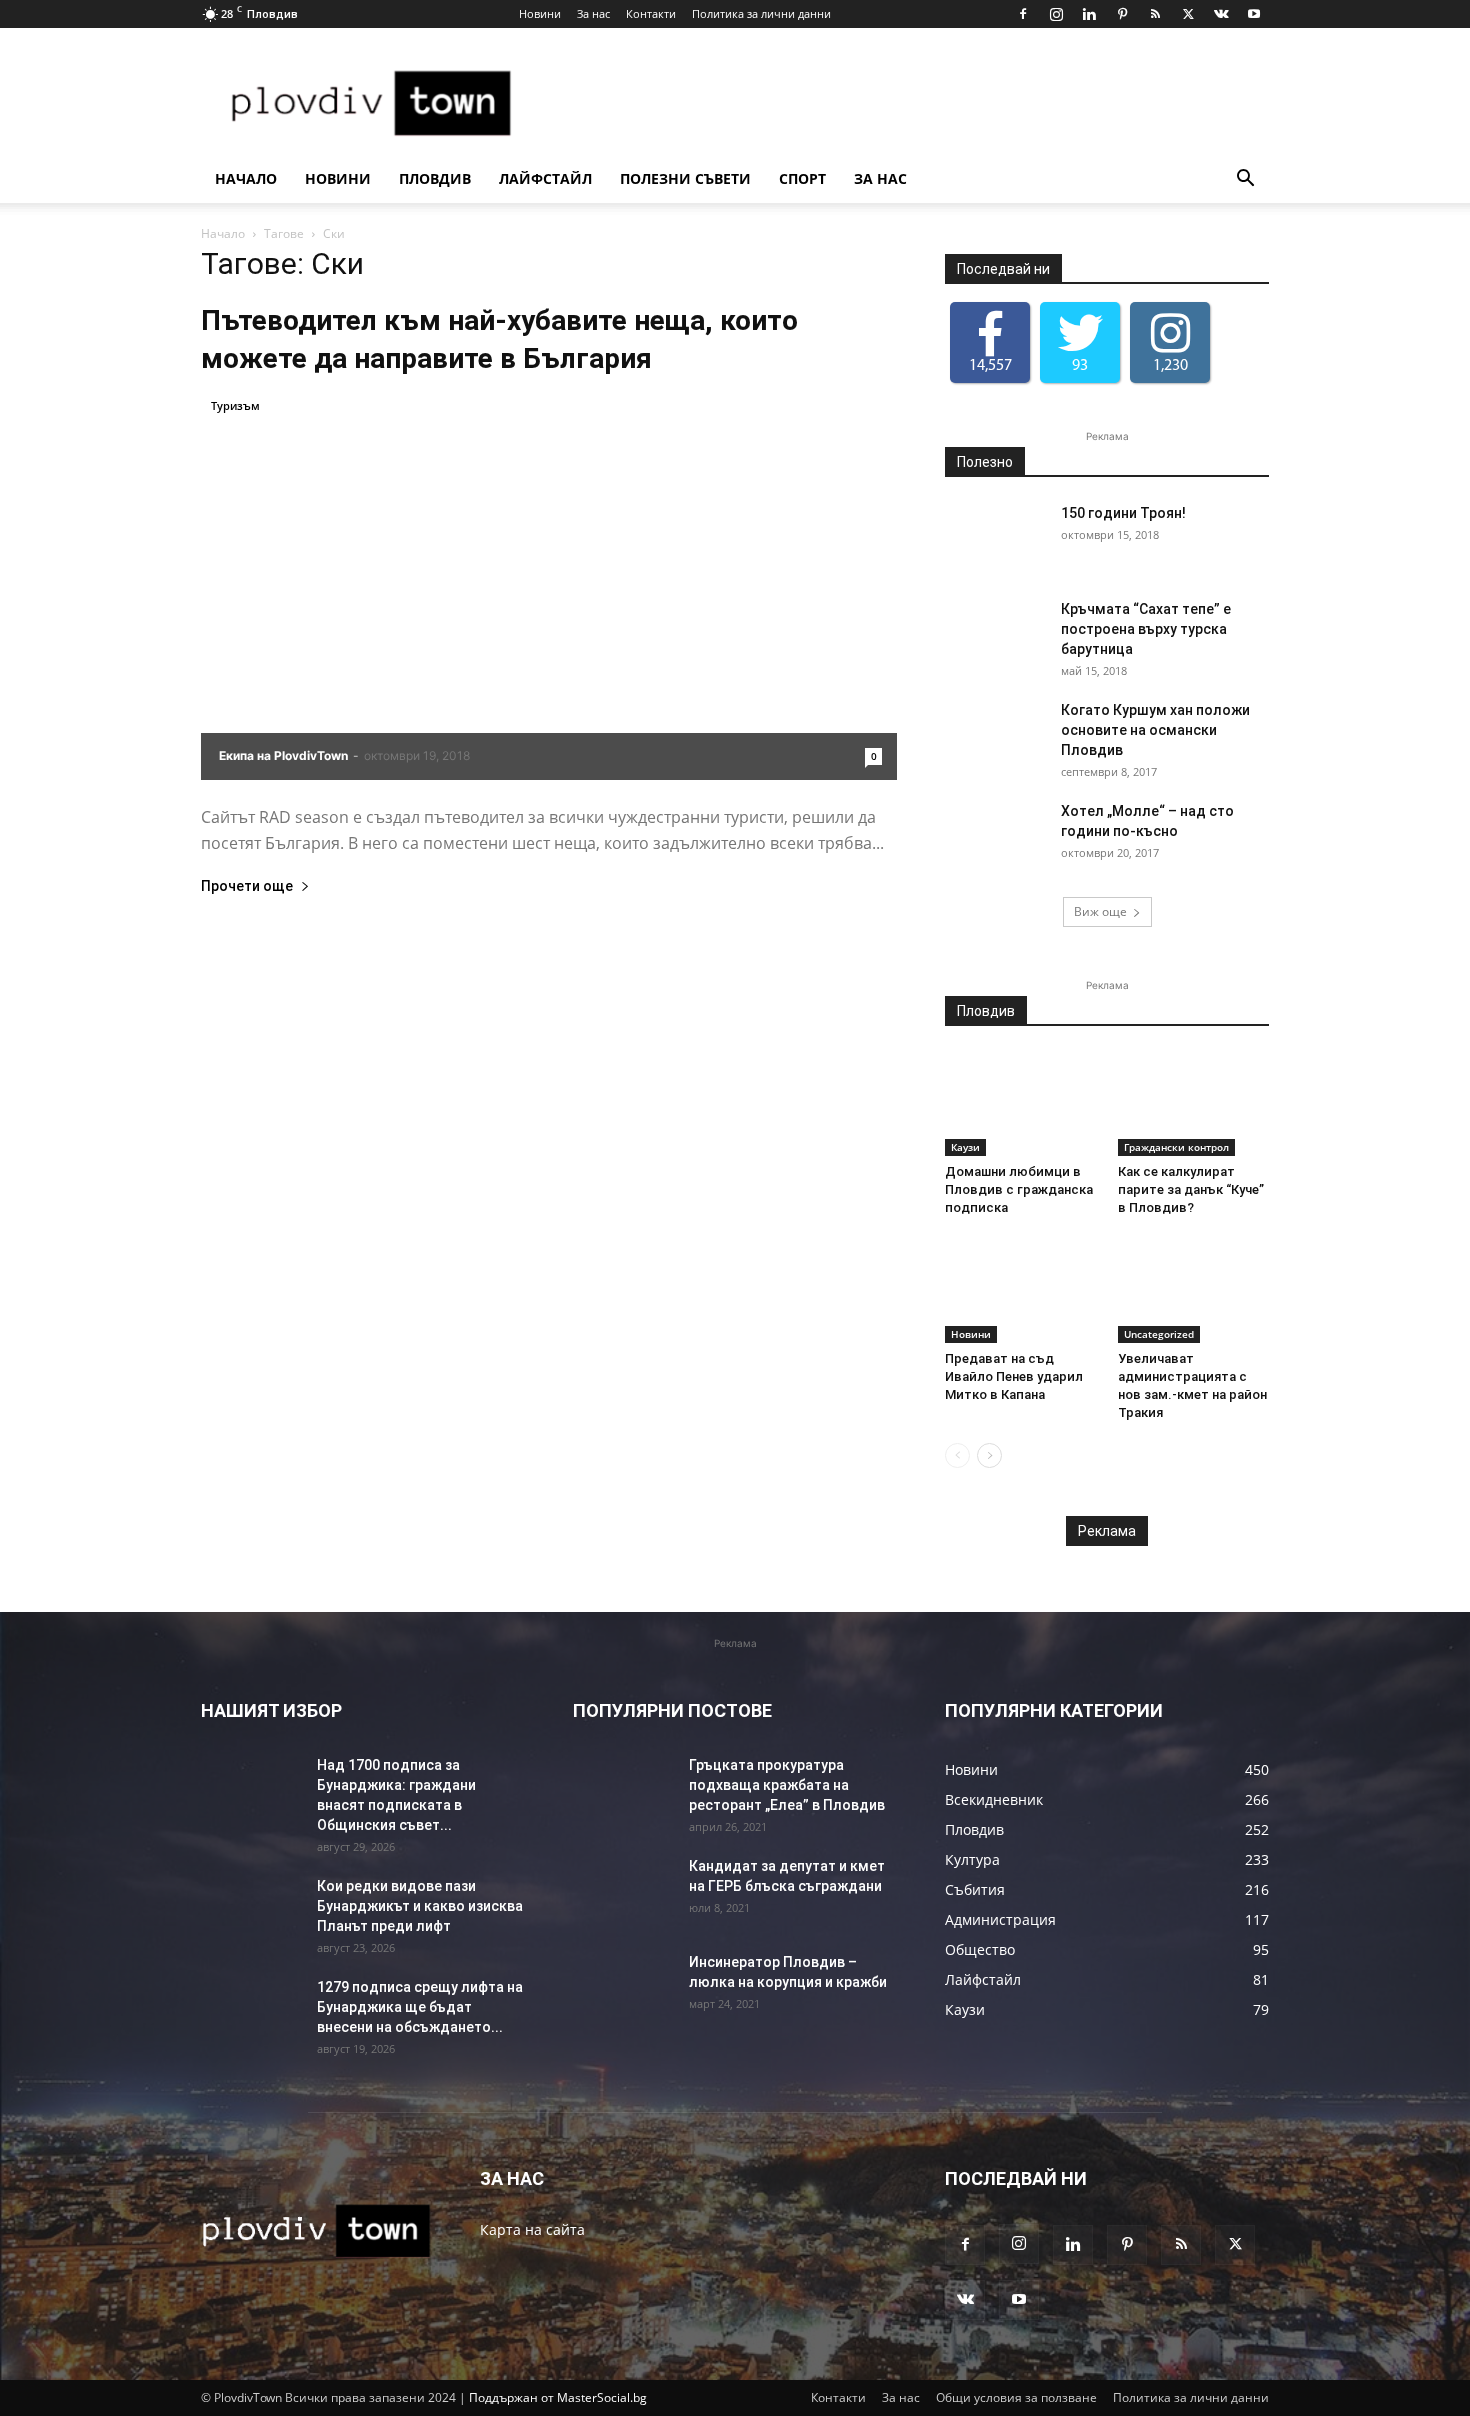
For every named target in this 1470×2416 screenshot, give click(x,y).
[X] (1188, 14)
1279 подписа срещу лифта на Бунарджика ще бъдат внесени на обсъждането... (420, 2007)
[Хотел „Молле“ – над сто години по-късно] (995, 836)
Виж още (1100, 911)
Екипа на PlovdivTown (283, 755)
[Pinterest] (1122, 14)
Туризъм (235, 405)
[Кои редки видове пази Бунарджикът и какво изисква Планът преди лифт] (251, 1911)
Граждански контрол (1176, 1147)
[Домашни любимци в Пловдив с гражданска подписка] (1021, 1104)
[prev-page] (957, 1455)
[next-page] (989, 1455)
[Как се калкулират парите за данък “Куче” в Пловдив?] (1194, 1104)
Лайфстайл (545, 178)
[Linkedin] (1089, 14)
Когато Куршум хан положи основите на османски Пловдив (1155, 730)
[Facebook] (1023, 14)
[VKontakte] (1221, 14)
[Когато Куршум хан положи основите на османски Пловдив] (995, 735)
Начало (246, 178)
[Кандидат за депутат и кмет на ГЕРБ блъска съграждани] (623, 1891)
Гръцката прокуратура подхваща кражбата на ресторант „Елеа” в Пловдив (787, 1785)
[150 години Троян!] (995, 538)
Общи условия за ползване (1016, 2397)
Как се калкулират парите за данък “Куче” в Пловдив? (1191, 1189)
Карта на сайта (532, 2229)
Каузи (965, 1147)
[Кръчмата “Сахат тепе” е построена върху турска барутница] (995, 634)
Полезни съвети (685, 178)
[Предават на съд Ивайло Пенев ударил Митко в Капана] (1021, 1291)
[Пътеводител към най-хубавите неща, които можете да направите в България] (549, 587)
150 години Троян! (1123, 513)
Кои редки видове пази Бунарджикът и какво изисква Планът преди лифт (420, 1906)
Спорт (802, 178)
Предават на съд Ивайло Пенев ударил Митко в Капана (1014, 1376)
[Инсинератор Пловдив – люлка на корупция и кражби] (623, 1987)
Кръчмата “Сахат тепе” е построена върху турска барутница (1146, 629)
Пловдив (435, 178)
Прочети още (247, 886)
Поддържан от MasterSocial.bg (558, 2397)
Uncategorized (1159, 1334)
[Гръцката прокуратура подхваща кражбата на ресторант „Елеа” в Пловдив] (623, 1790)
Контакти (651, 13)
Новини (540, 13)
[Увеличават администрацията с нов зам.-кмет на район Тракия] (1194, 1291)
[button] (1245, 180)
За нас (593, 13)
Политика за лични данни (761, 13)
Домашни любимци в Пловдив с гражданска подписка (1019, 1189)
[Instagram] (1056, 14)
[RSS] (1155, 14)
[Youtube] (1254, 14)
